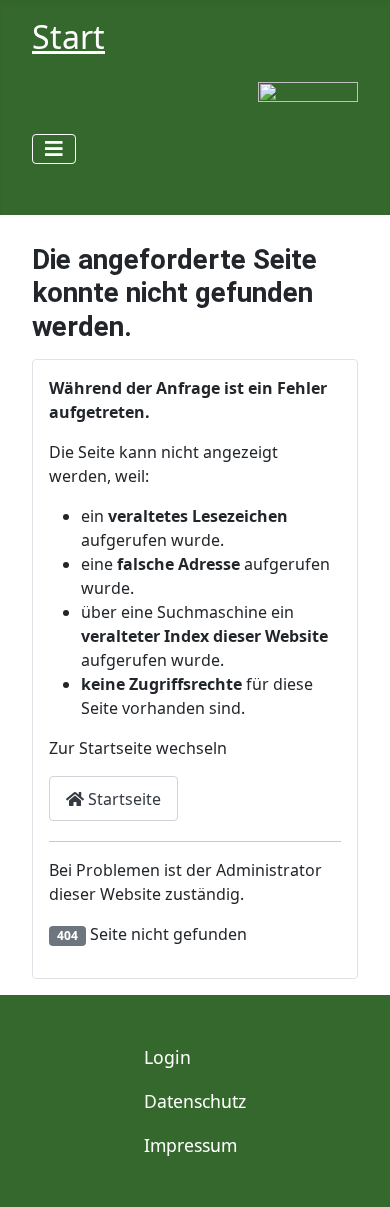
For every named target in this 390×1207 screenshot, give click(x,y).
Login (167, 1057)
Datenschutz (195, 1101)
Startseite (122, 799)
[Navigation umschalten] (54, 149)
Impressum (190, 1145)
